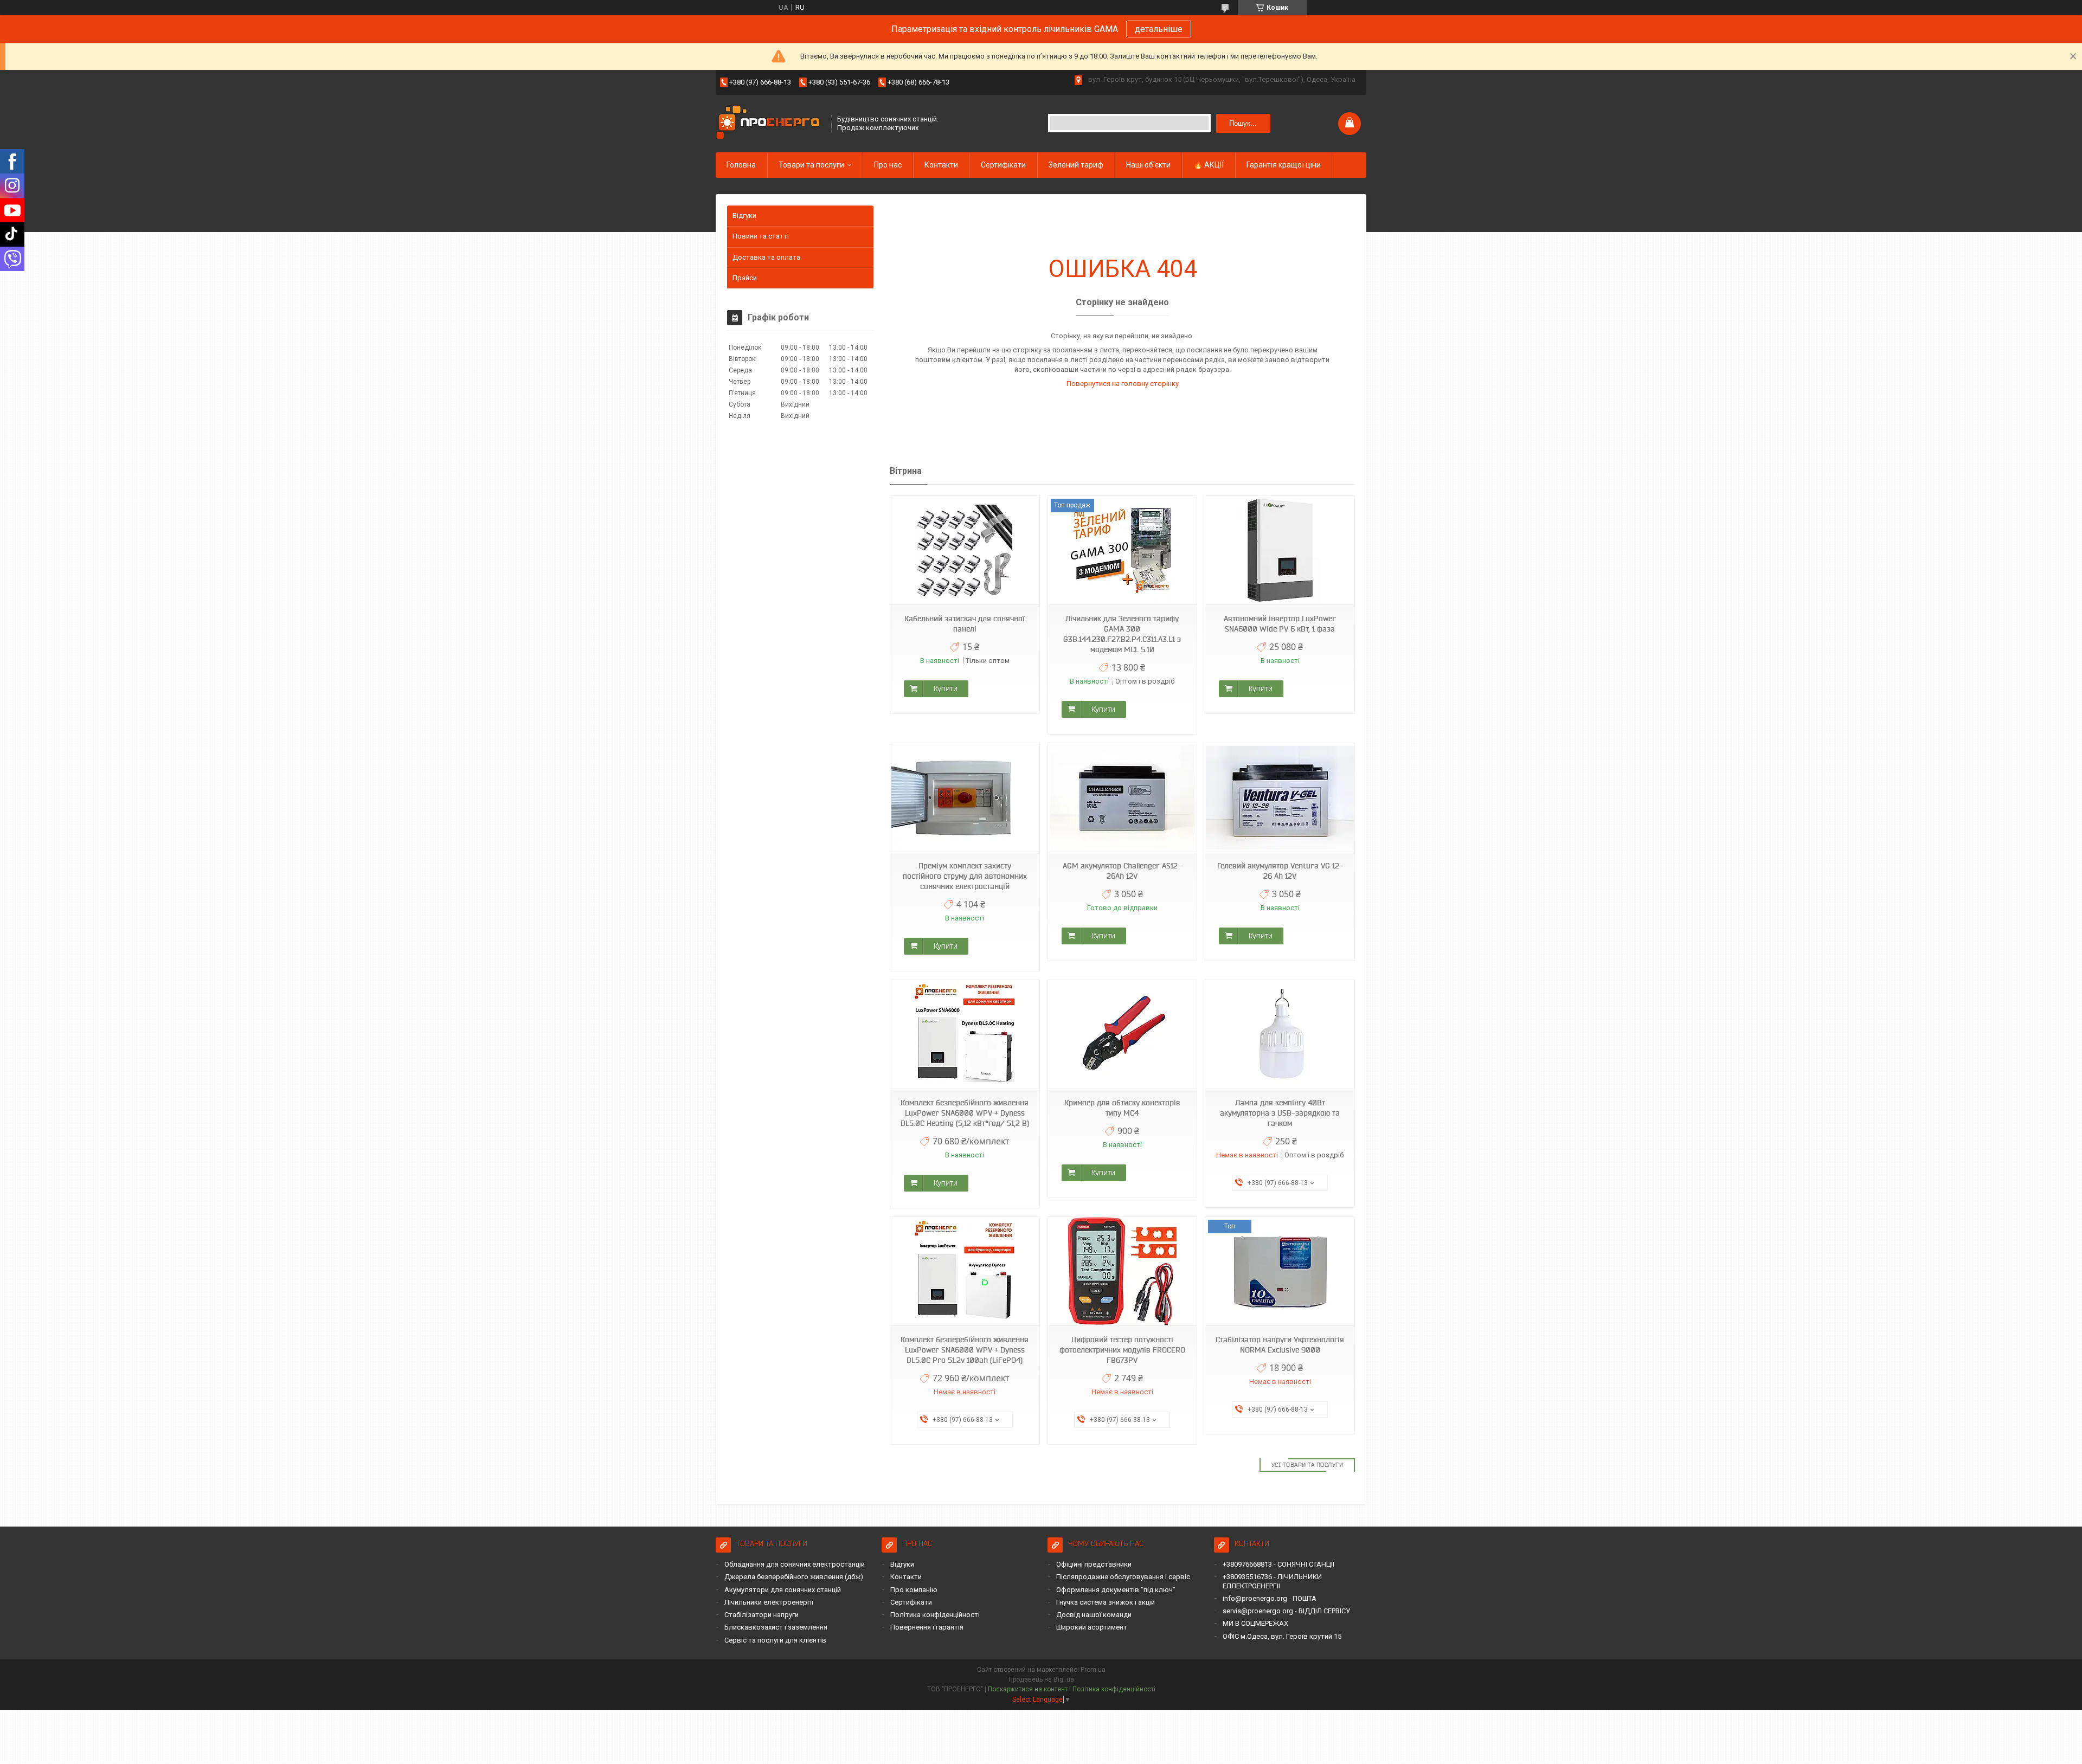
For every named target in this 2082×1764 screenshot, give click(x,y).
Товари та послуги (811, 165)
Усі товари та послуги (1307, 1465)
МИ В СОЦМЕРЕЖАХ (1255, 1623)
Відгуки (744, 215)
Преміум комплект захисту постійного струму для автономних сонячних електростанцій (965, 876)
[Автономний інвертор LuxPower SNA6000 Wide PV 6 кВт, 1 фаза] (1280, 551)
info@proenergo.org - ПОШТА (1270, 1598)
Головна (741, 165)
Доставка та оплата (766, 257)
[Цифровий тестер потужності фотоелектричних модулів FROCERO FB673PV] (1122, 1272)
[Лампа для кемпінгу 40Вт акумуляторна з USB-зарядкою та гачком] (1280, 1035)
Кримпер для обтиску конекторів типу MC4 (1122, 1108)
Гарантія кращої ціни (1284, 165)
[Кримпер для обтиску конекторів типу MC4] (1122, 1035)
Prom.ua (1093, 1670)
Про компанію (914, 1590)
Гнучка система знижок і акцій (1106, 1602)
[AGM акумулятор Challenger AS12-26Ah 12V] (1122, 798)
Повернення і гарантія (927, 1627)
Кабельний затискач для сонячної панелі (965, 624)
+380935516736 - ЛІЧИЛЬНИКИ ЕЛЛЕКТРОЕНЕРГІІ (1272, 1581)
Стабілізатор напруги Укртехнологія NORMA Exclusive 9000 (1280, 1345)
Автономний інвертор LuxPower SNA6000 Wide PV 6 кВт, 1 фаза (1280, 624)
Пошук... (1243, 123)
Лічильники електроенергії (769, 1602)
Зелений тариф (1076, 165)
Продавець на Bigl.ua (1041, 1679)
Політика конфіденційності (935, 1615)
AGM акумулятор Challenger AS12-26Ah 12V (1122, 871)
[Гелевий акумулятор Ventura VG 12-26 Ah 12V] (1280, 798)
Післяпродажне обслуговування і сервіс (1123, 1577)
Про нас (888, 165)
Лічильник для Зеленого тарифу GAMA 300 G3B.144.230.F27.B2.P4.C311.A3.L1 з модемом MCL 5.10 (1122, 634)
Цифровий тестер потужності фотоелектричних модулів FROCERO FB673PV (1122, 1350)
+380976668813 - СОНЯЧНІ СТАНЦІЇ (1278, 1564)
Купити (946, 688)
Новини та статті (761, 236)
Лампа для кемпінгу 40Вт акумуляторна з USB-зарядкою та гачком (1280, 1113)
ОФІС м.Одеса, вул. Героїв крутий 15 (1282, 1636)
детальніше (1159, 29)
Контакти (941, 165)
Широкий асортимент (1092, 1627)
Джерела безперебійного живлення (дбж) (794, 1577)
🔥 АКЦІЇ (1209, 165)
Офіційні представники (1094, 1564)
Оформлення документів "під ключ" (1116, 1590)
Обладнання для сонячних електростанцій (795, 1564)
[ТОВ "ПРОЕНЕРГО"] (770, 123)
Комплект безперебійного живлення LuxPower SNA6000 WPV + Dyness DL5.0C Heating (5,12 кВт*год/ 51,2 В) (965, 1113)
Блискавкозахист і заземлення (776, 1627)
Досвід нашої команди (1094, 1615)
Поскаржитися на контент (1028, 1689)
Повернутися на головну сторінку (1123, 384)
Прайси (745, 278)
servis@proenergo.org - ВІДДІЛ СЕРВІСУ (1286, 1611)
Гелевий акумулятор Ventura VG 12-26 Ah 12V (1280, 871)
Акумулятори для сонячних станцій (783, 1590)
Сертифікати (1003, 165)
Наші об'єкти (1148, 165)
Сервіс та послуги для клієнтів (775, 1640)
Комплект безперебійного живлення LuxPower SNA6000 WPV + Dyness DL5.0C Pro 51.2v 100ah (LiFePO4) (965, 1350)
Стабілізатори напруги (762, 1615)
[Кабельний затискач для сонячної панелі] (965, 551)
